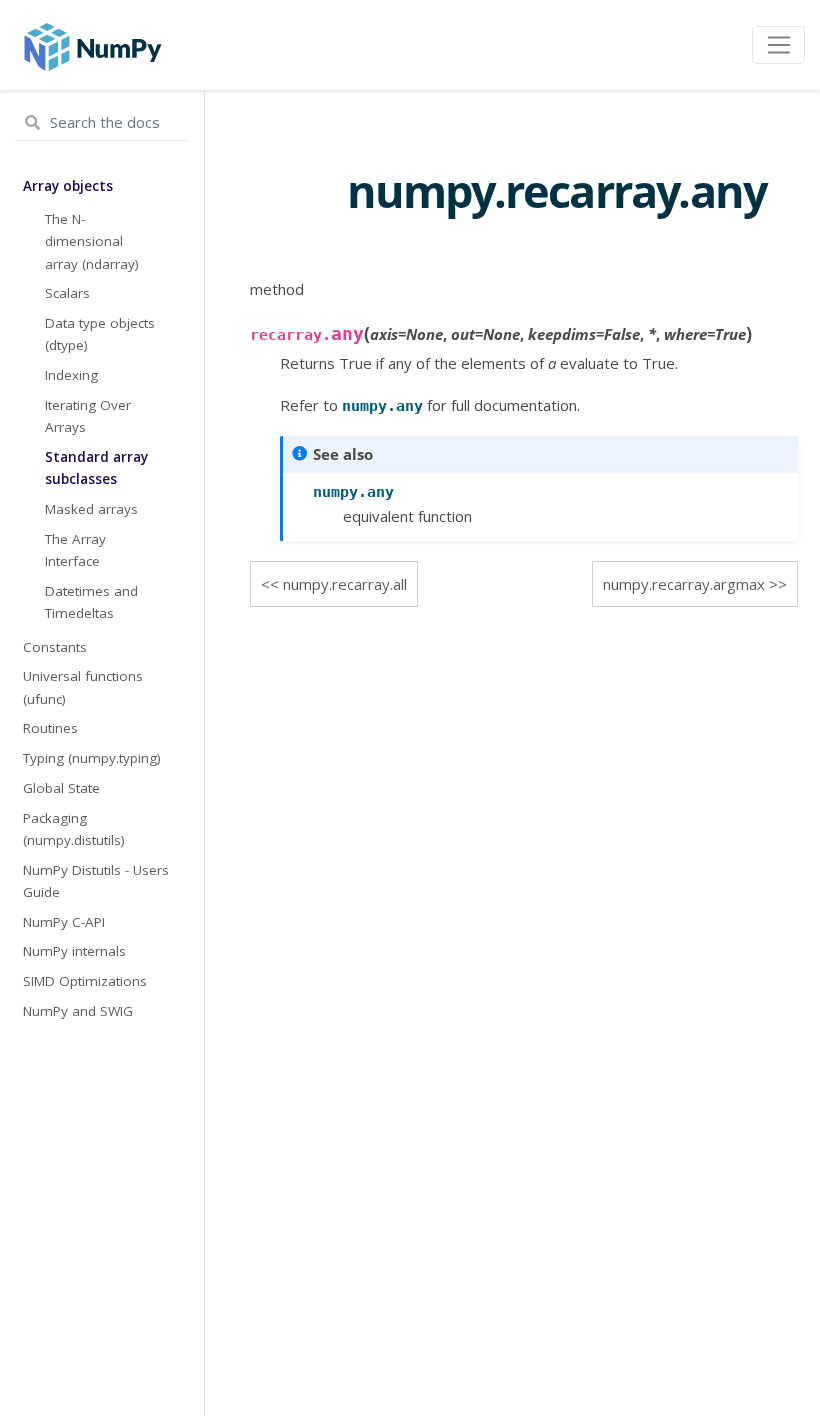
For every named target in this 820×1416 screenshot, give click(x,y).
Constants (55, 647)
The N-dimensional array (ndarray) (92, 241)
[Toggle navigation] (778, 45)
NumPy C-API (64, 922)
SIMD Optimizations (85, 981)
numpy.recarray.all (345, 584)
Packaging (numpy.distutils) (74, 829)
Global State (61, 788)
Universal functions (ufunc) (83, 687)
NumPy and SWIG (78, 1011)
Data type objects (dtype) (100, 334)
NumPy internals (74, 951)
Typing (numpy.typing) (92, 758)
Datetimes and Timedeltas (91, 602)
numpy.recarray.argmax (684, 584)
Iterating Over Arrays (88, 416)
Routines (50, 728)
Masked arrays (91, 509)
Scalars (67, 293)
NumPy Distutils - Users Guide (96, 881)
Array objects (68, 186)
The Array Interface (75, 550)
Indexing (71, 375)
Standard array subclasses (96, 468)
